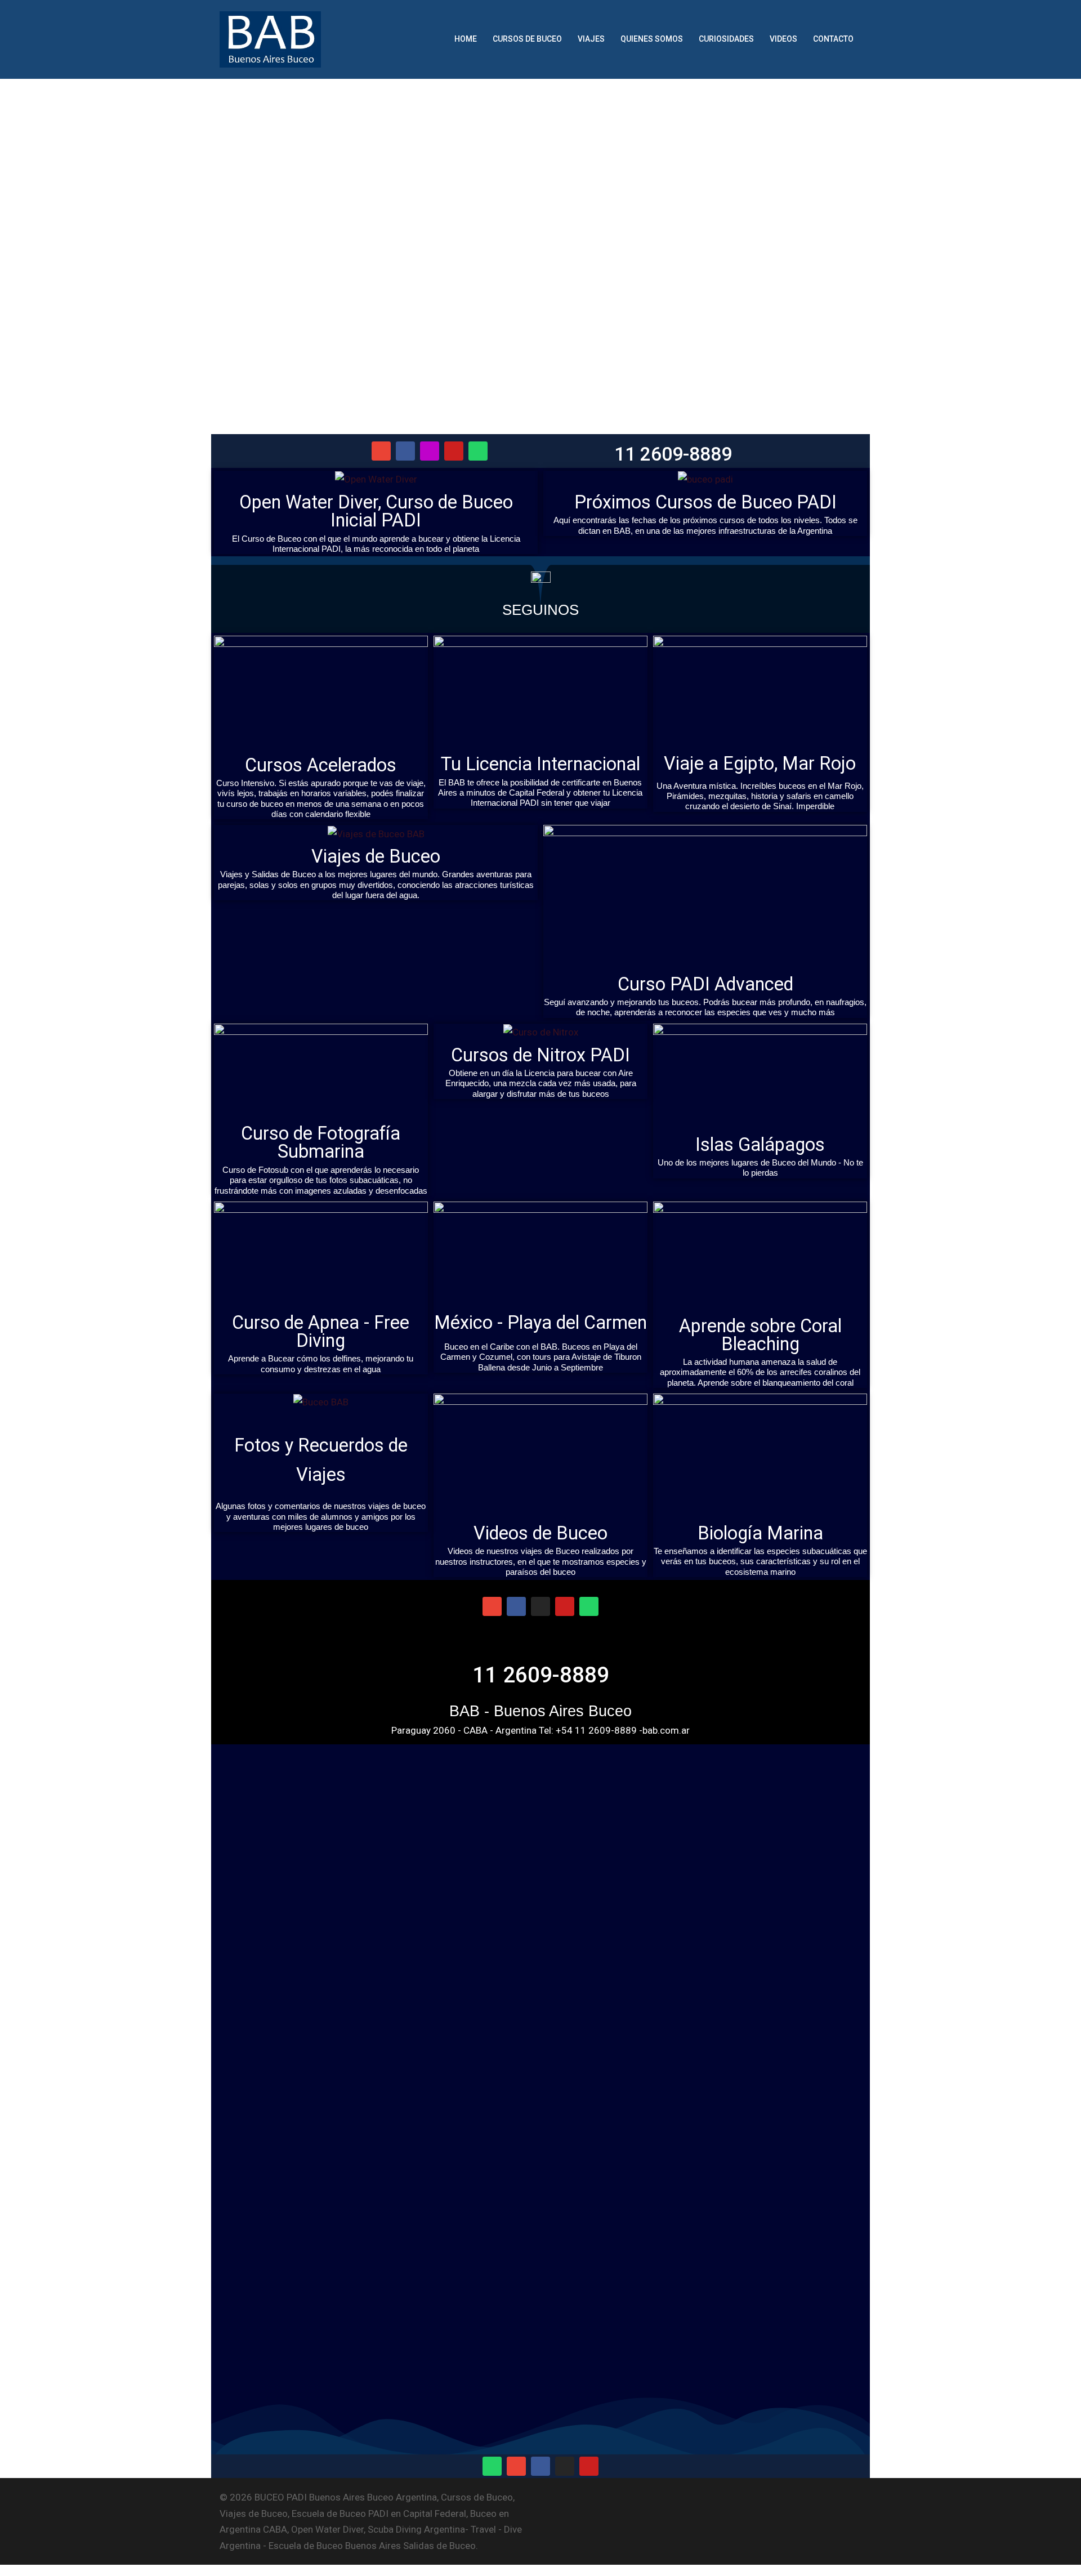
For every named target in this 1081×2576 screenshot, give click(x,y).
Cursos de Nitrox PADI (540, 1055)
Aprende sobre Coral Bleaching (760, 1335)
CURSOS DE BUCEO (527, 39)
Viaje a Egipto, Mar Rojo (760, 764)
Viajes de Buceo (376, 856)
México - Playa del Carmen (540, 1323)
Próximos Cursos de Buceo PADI (705, 502)
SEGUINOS (540, 610)
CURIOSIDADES (726, 39)
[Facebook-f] (405, 451)
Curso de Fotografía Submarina (321, 1142)
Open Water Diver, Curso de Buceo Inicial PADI (376, 511)
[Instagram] (430, 451)
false (853, 246)
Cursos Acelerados (321, 765)
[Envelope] (381, 451)
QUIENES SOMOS (652, 39)
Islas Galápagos (760, 1145)
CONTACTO (833, 39)
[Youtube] (454, 451)
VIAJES (591, 39)
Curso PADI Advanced (705, 984)
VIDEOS (783, 39)
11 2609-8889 (673, 454)
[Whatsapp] (478, 451)
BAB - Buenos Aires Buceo (540, 1711)
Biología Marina (760, 1533)
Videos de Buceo (540, 1533)
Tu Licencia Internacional (540, 764)
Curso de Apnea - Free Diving (321, 1332)
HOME (466, 39)
